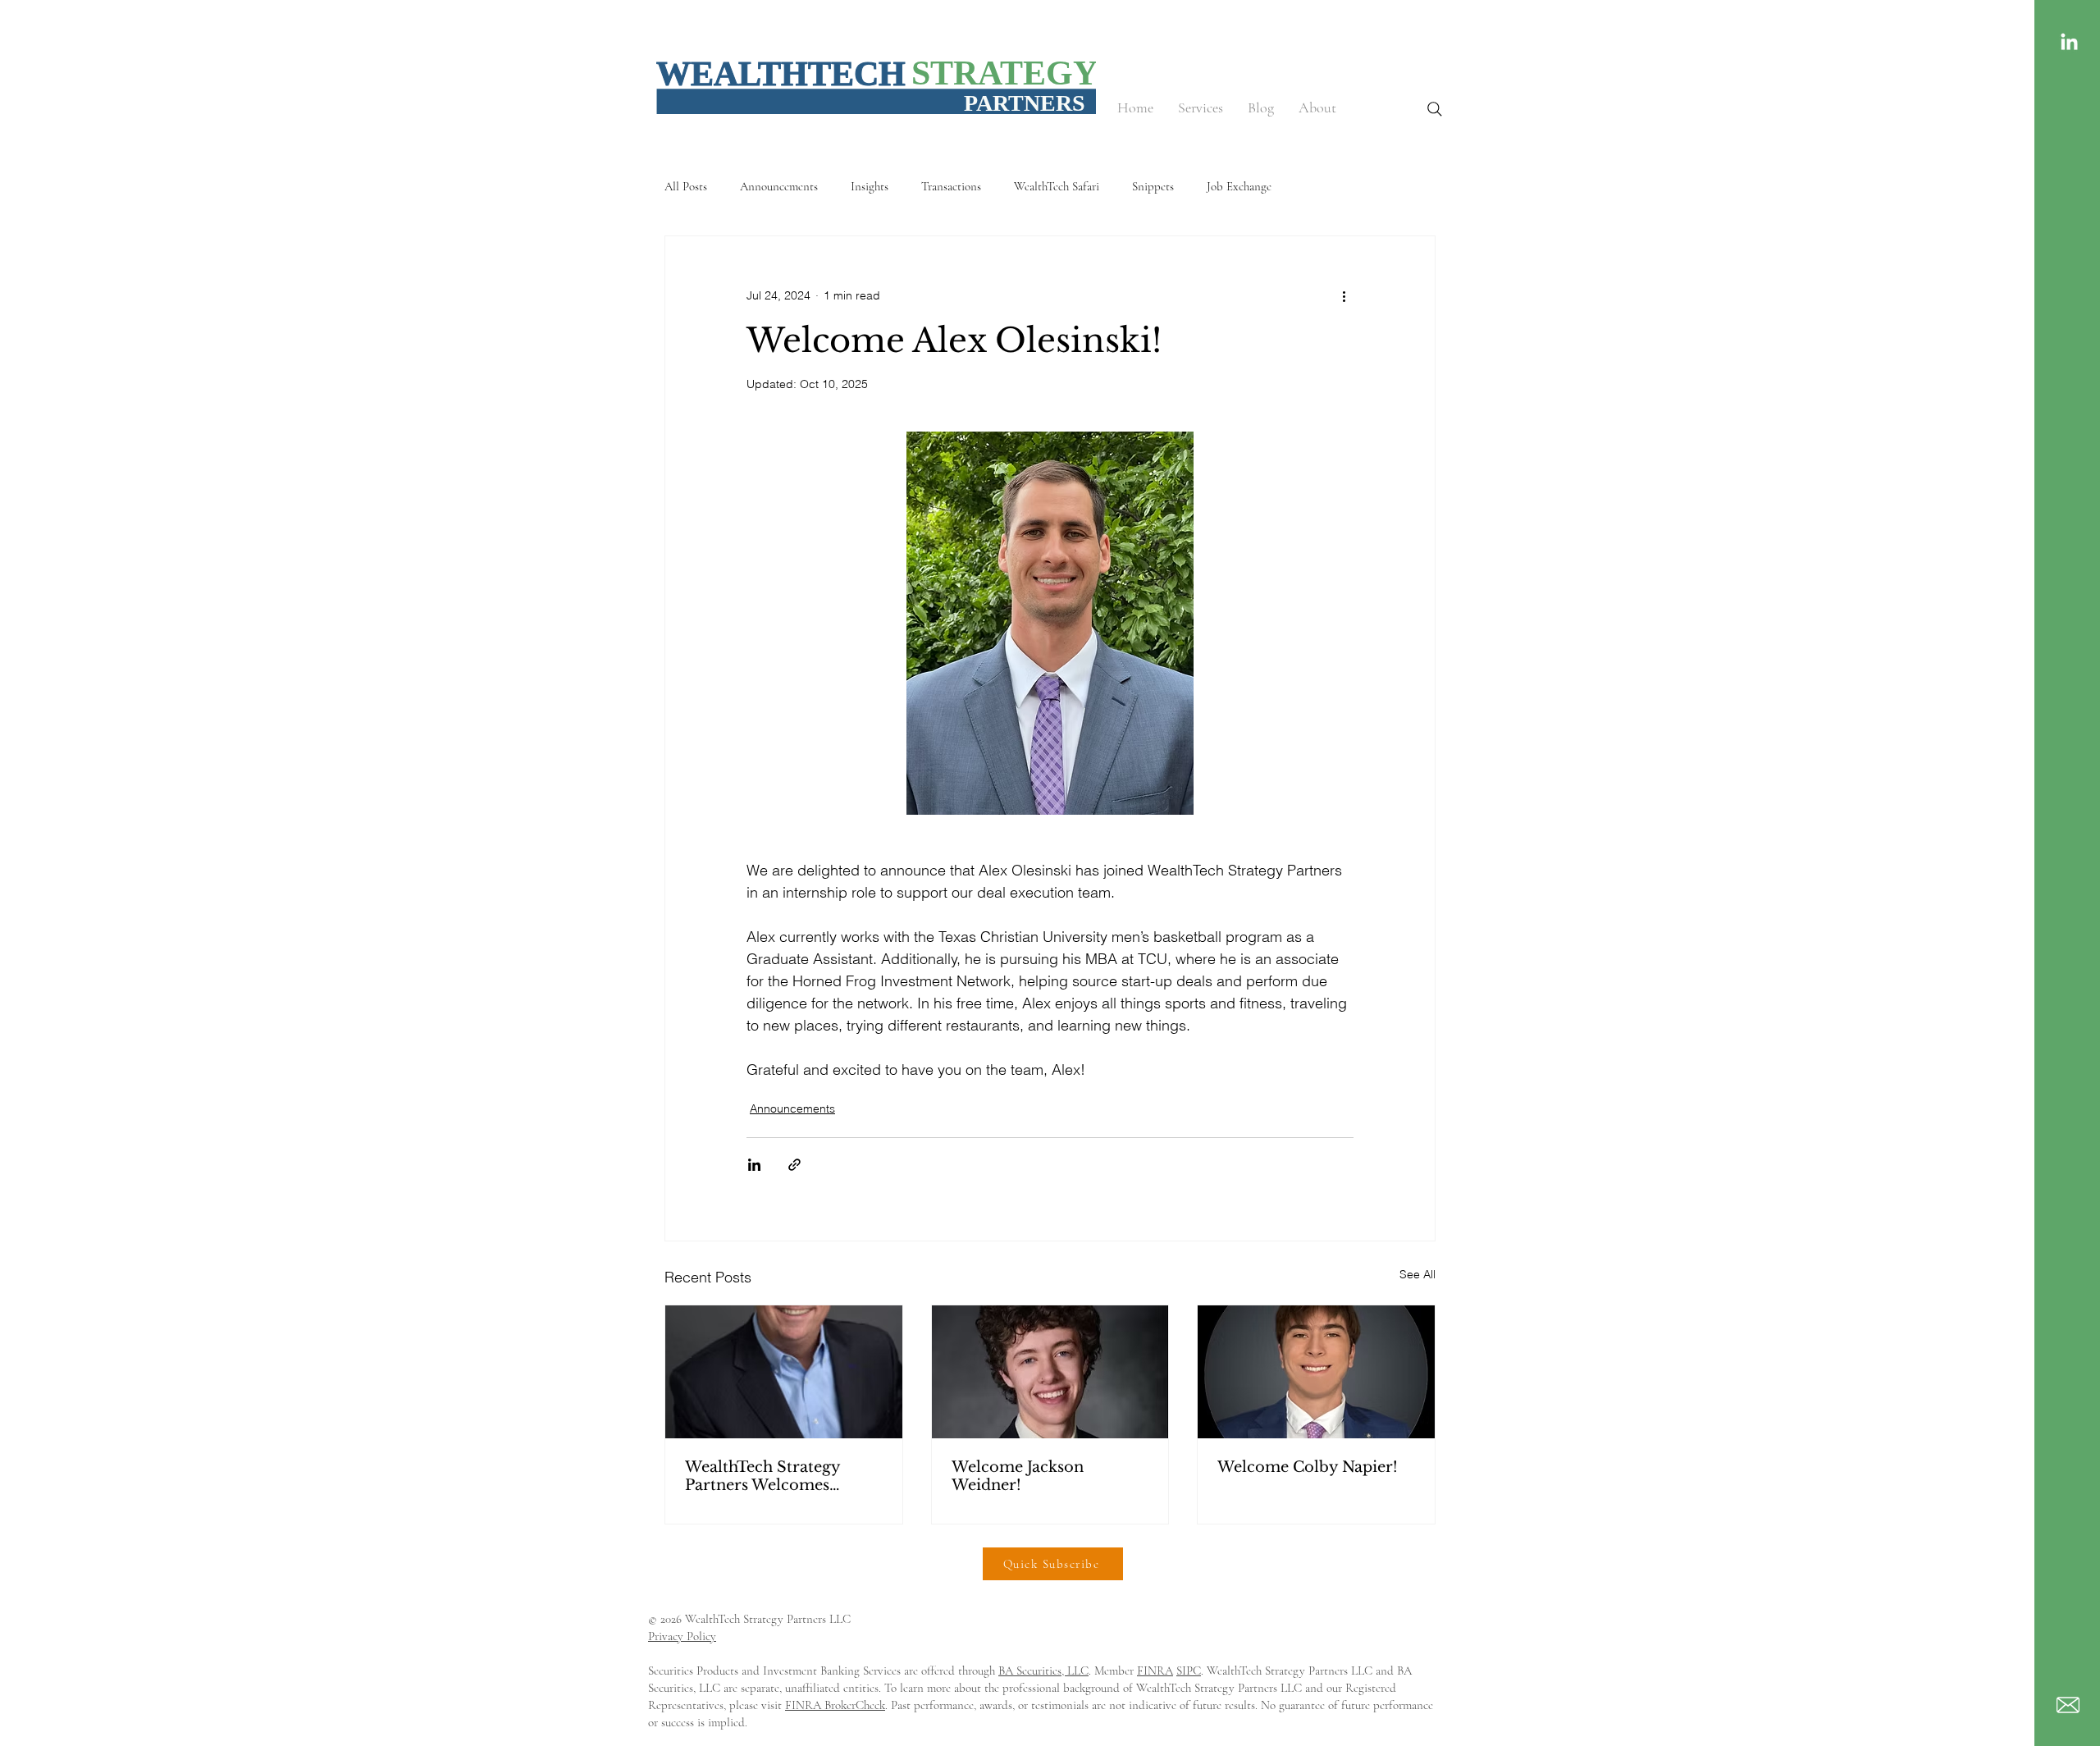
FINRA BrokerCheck (835, 1705)
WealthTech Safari (1057, 186)
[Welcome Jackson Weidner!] (1050, 1372)
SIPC (1189, 1671)
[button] (1201, 108)
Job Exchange (1239, 186)
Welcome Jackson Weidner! (1018, 1476)
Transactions (951, 186)
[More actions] (1344, 295)
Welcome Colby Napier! (1308, 1467)
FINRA (1155, 1671)
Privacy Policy (682, 1636)
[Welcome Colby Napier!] (1316, 1372)
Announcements (779, 186)
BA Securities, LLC (1043, 1671)
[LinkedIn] (2069, 43)
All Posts (686, 186)
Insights (870, 186)
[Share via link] (794, 1165)
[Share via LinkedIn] (754, 1165)
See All (1417, 1274)
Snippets (1153, 186)
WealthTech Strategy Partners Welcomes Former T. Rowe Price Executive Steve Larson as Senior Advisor (782, 1476)
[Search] (1435, 109)
